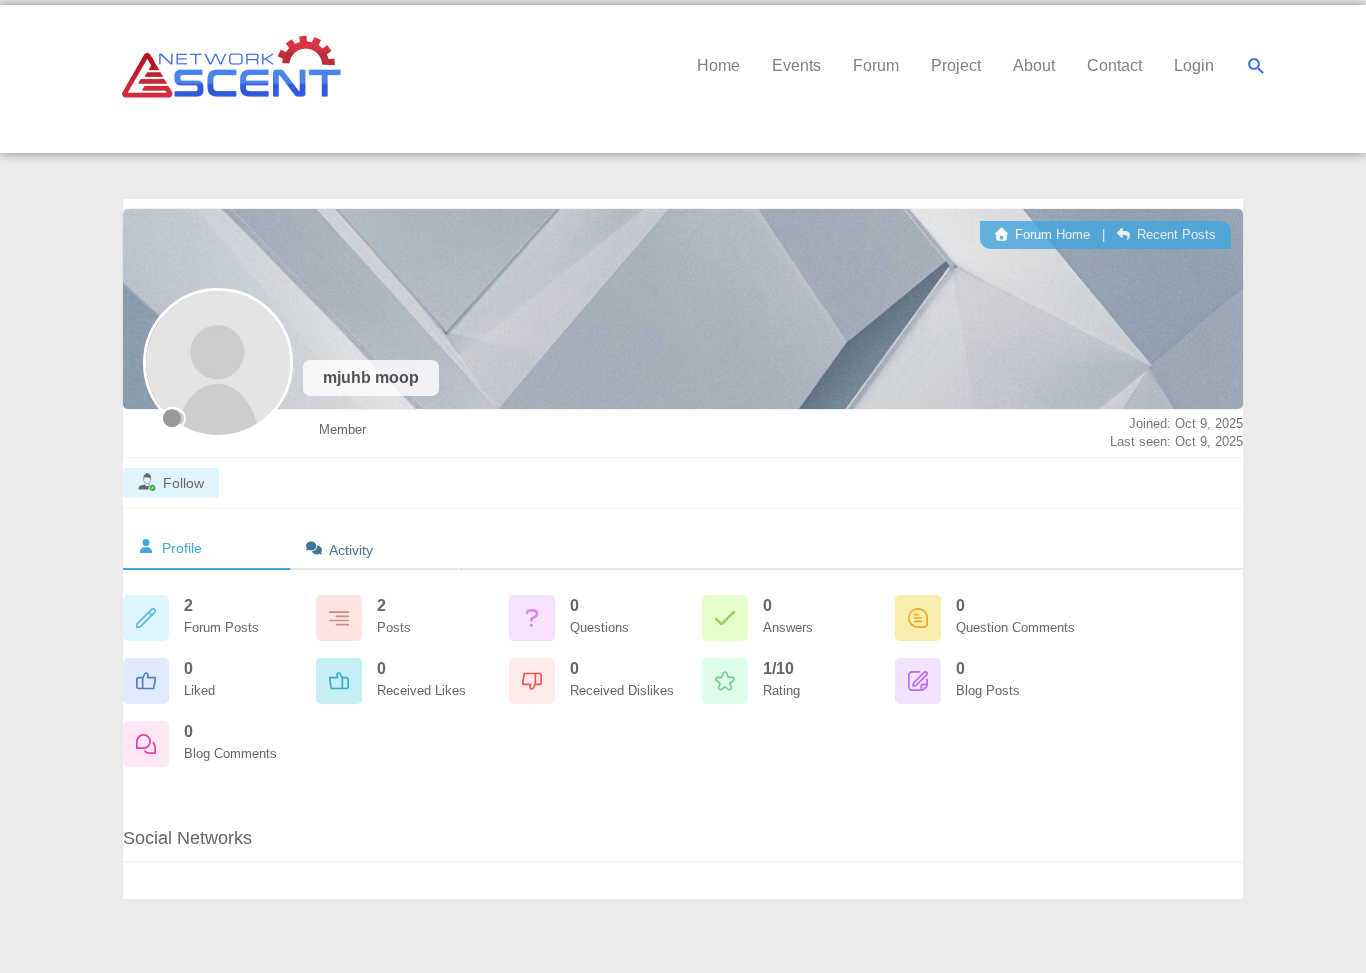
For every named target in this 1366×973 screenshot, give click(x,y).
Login (1194, 65)
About (1034, 65)
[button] (1256, 66)
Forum (876, 65)
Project (956, 65)
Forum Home (1050, 234)
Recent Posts (1174, 234)
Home (718, 65)
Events (796, 65)
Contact (1114, 65)
